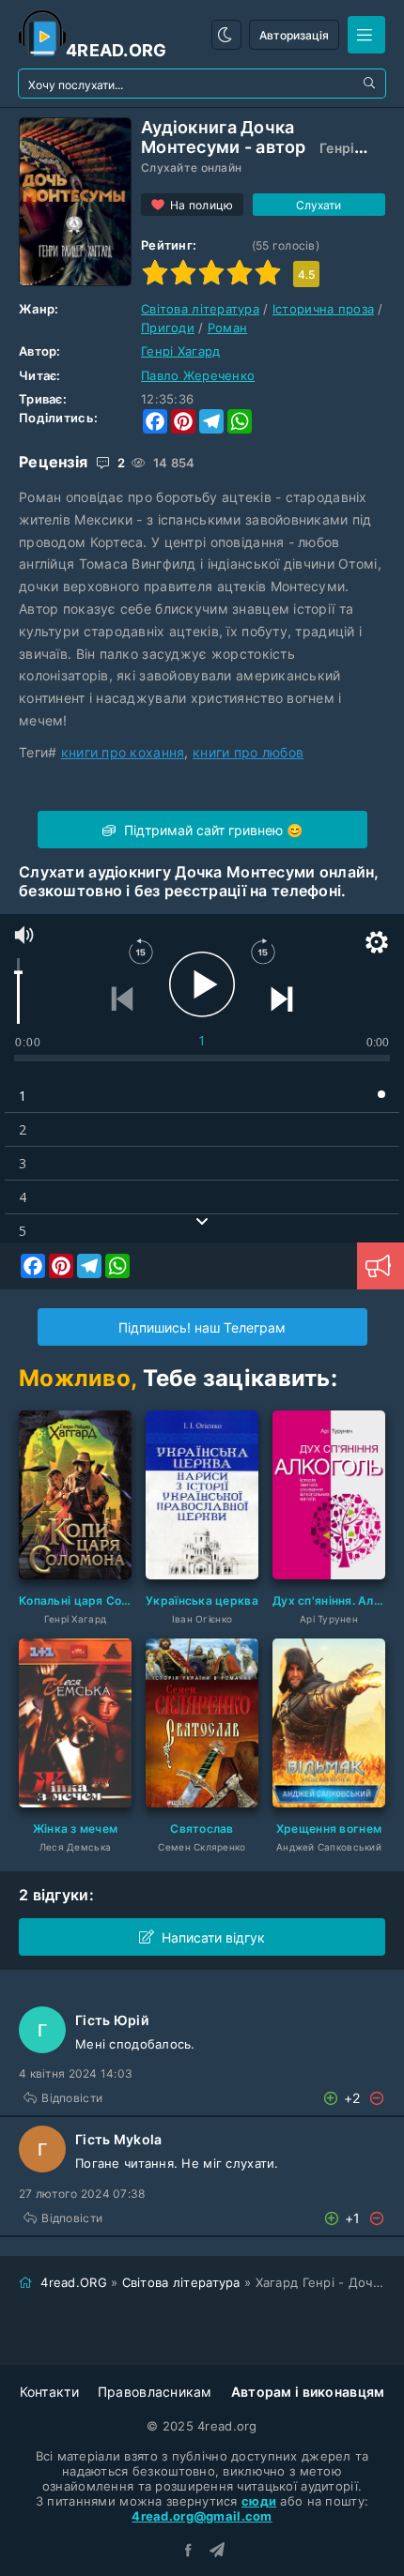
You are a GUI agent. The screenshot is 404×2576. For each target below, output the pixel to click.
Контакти (49, 2392)
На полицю (202, 205)
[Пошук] (371, 84)
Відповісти (72, 2098)
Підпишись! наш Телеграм (202, 1327)
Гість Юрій (112, 2020)
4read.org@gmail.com (202, 2516)
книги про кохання (123, 752)
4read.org (117, 50)
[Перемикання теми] (226, 35)
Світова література (200, 309)
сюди (259, 2501)
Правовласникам (155, 2392)
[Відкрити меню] (366, 35)
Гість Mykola (118, 2139)
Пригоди (168, 328)
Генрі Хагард (180, 351)
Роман (227, 328)
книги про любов (248, 752)
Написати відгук (213, 1937)
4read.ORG (74, 2282)
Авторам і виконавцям (308, 2392)
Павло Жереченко (198, 375)
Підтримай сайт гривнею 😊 (211, 830)
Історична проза (323, 309)
